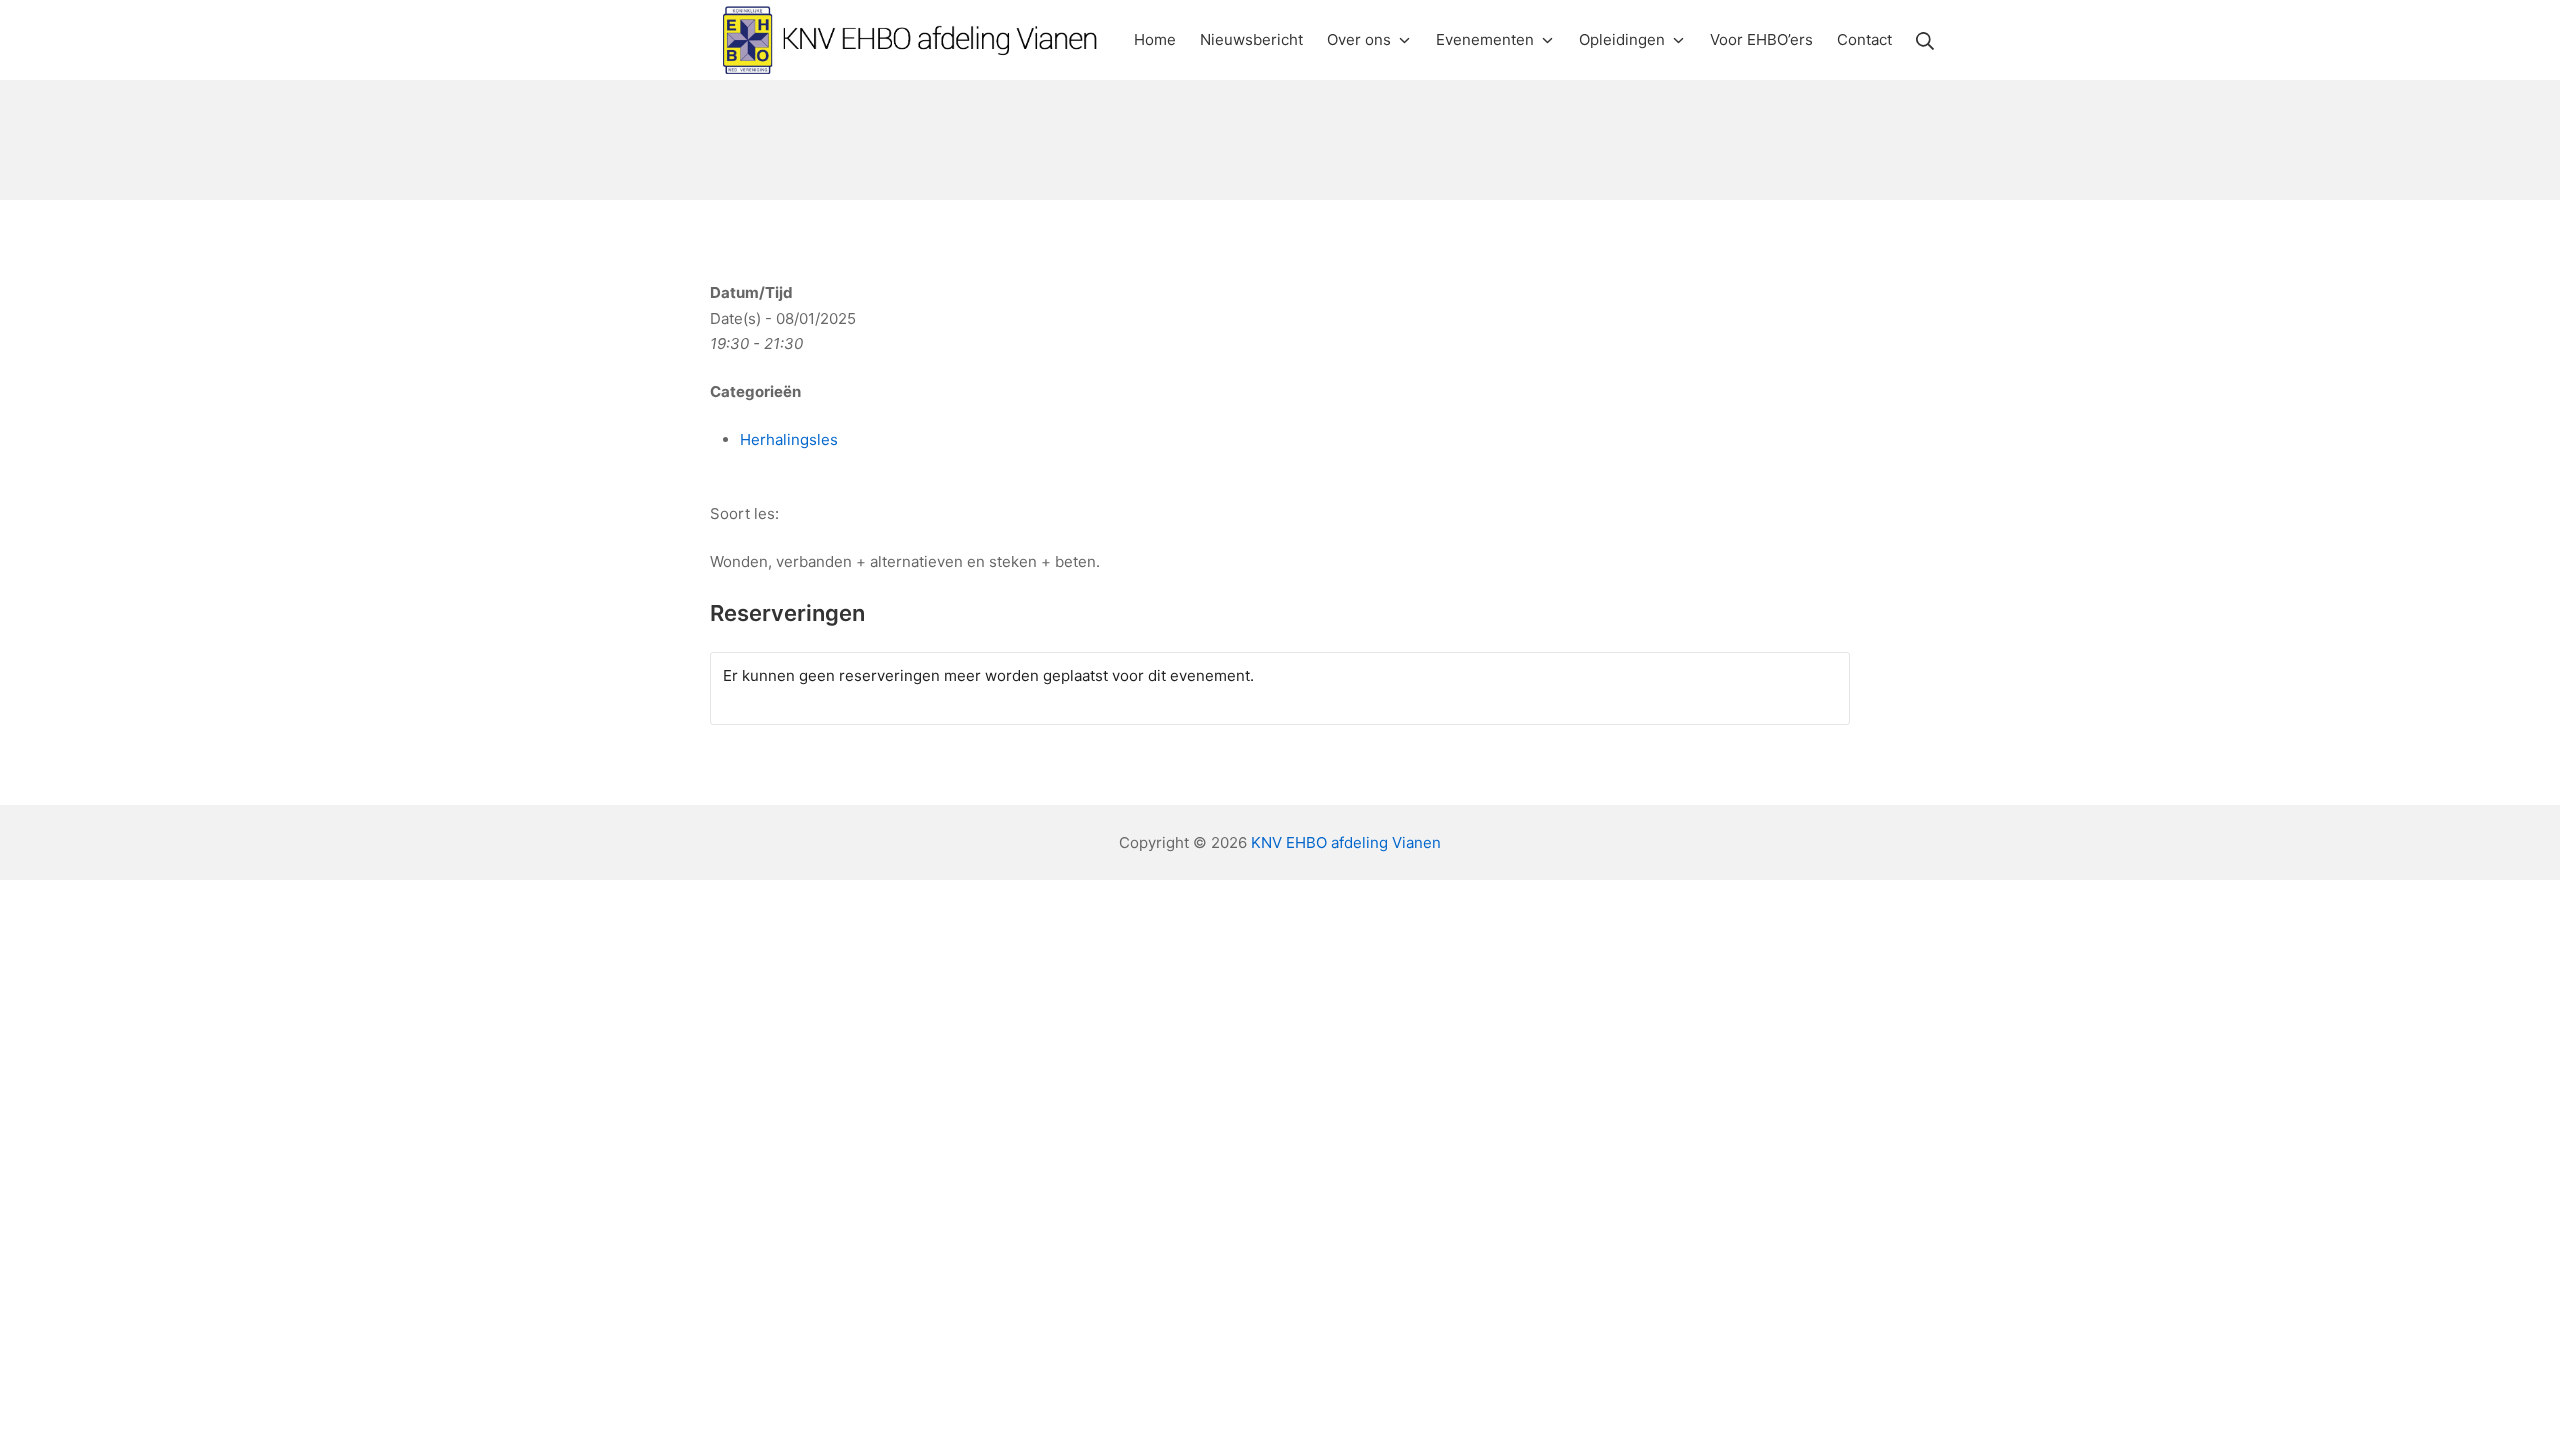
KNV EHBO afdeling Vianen (1346, 842)
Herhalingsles (789, 439)
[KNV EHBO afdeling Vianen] (910, 40)
